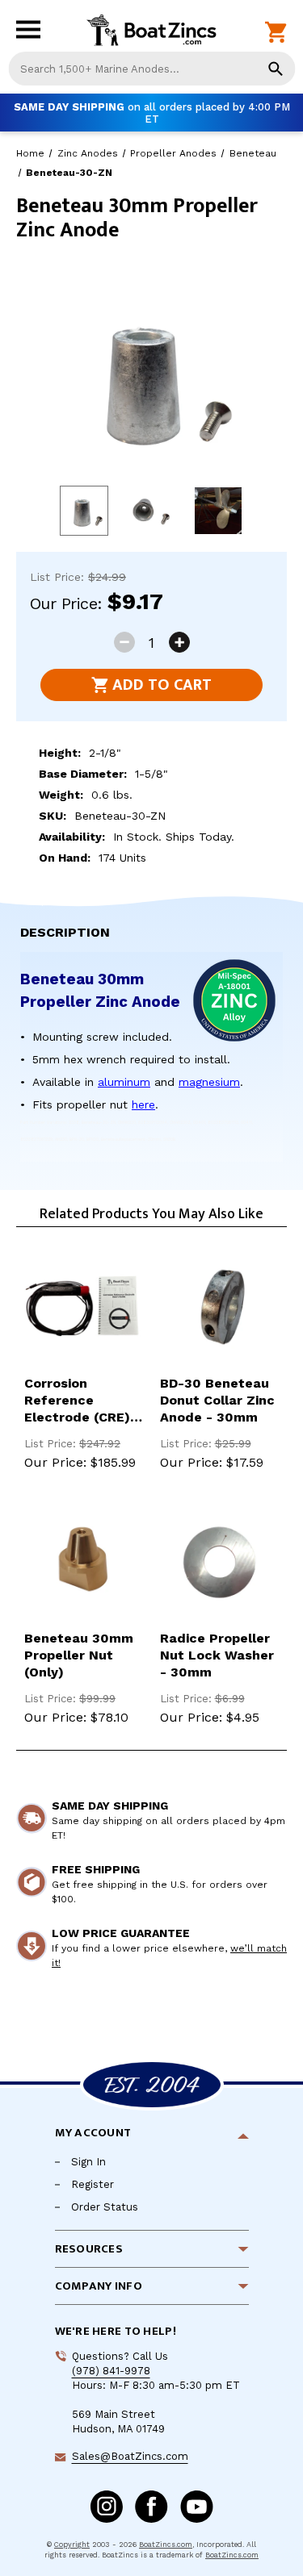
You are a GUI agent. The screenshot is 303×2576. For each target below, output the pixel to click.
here (143, 1104)
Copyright (72, 2545)
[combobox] (151, 69)
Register (93, 2184)
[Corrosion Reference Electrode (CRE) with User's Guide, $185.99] (84, 1307)
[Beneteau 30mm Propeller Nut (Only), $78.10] (84, 1563)
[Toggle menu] (32, 33)
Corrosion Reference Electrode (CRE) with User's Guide (82, 1401)
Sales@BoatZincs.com (130, 2456)
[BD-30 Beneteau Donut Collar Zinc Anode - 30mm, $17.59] (220, 1307)
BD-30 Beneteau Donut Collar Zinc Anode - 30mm (217, 1400)
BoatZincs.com (166, 2545)
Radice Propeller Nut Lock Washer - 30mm (217, 1655)
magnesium (209, 1082)
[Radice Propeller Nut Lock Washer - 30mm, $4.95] (220, 1563)
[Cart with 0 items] (276, 33)
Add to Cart (162, 685)
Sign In (88, 2162)
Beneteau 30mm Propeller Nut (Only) (79, 1655)
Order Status (105, 2207)
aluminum (124, 1082)
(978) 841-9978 (111, 2371)
